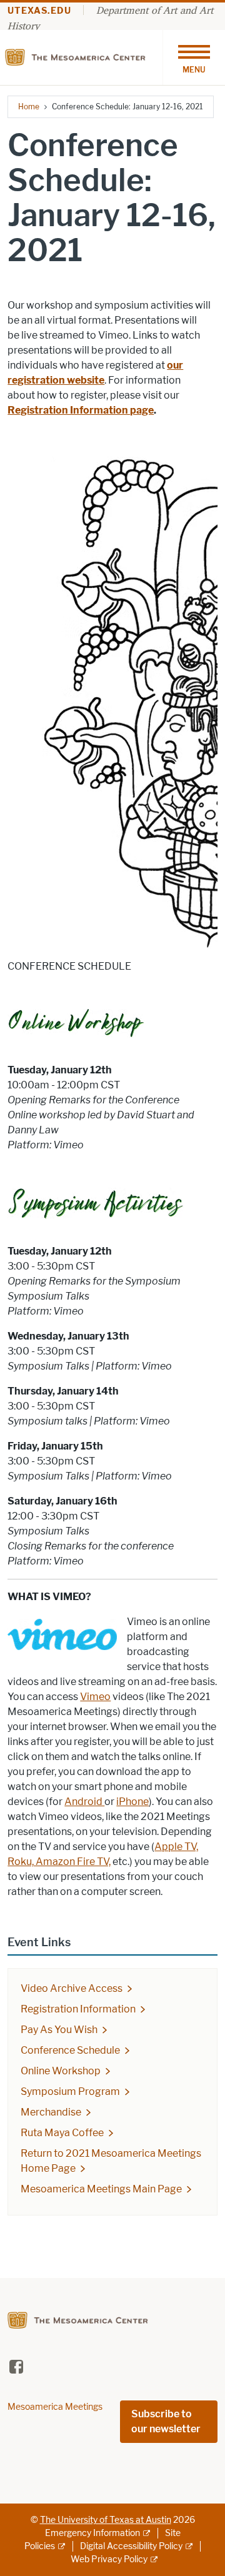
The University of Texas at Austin (106, 2520)
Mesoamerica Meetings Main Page (101, 2189)
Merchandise (51, 2112)
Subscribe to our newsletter (166, 2421)
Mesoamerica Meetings (55, 2407)
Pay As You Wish (59, 2030)
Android (84, 1802)
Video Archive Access (72, 1988)
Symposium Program (70, 2091)
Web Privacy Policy (109, 2559)
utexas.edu (39, 11)
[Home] (78, 57)
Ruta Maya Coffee (62, 2133)
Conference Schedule (70, 2050)
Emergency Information (92, 2533)
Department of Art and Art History (110, 18)
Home (29, 107)
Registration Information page (81, 410)
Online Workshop (61, 2071)
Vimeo (95, 1697)
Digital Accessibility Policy (131, 2546)
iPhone (132, 1802)
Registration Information (78, 2009)
